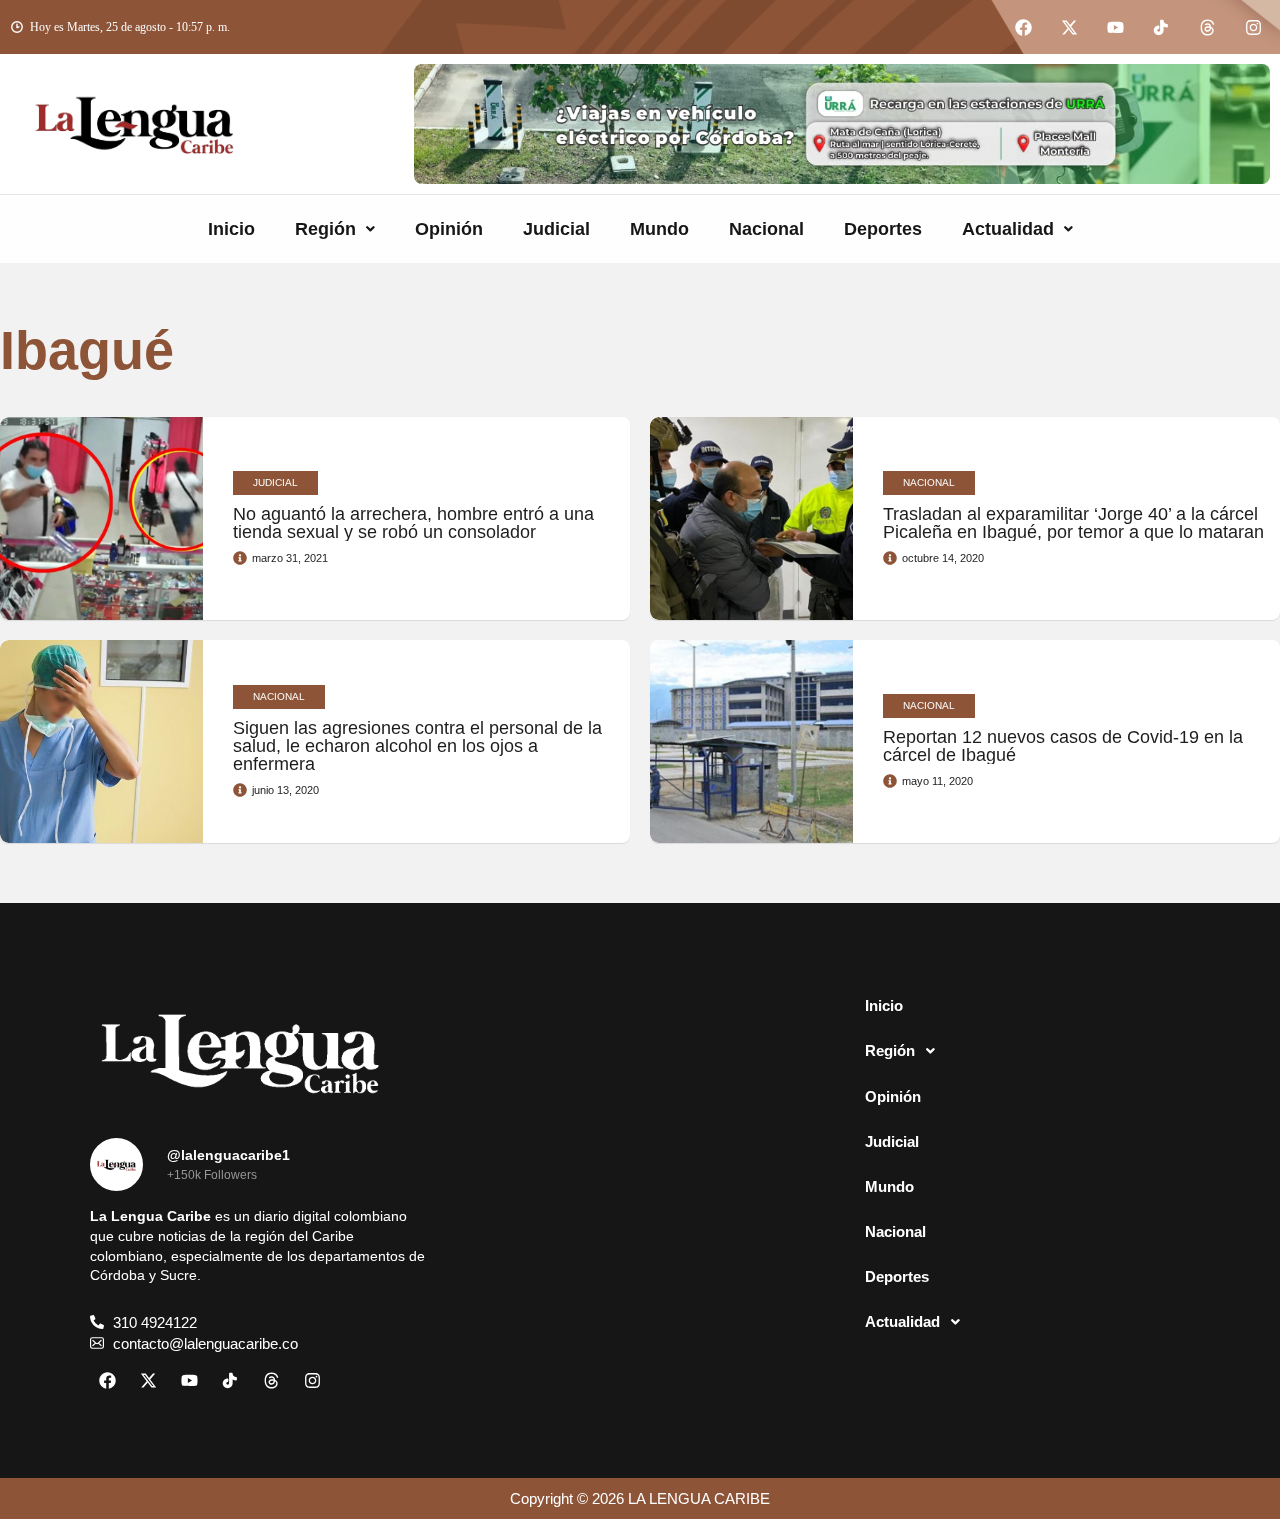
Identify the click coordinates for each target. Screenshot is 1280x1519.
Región (325, 229)
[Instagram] (1253, 27)
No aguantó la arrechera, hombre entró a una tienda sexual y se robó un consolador (413, 523)
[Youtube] (1115, 27)
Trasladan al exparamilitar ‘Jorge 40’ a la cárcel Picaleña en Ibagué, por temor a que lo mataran (1073, 523)
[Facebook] (1023, 27)
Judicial (556, 229)
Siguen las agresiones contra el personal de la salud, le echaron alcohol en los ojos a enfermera (417, 746)
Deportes (883, 229)
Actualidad (1008, 229)
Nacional (766, 229)
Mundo (659, 229)
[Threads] (1207, 27)
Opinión (449, 229)
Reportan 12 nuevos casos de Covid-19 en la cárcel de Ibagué (1063, 746)
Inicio (231, 229)
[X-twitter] (1069, 27)
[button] (335, 229)
